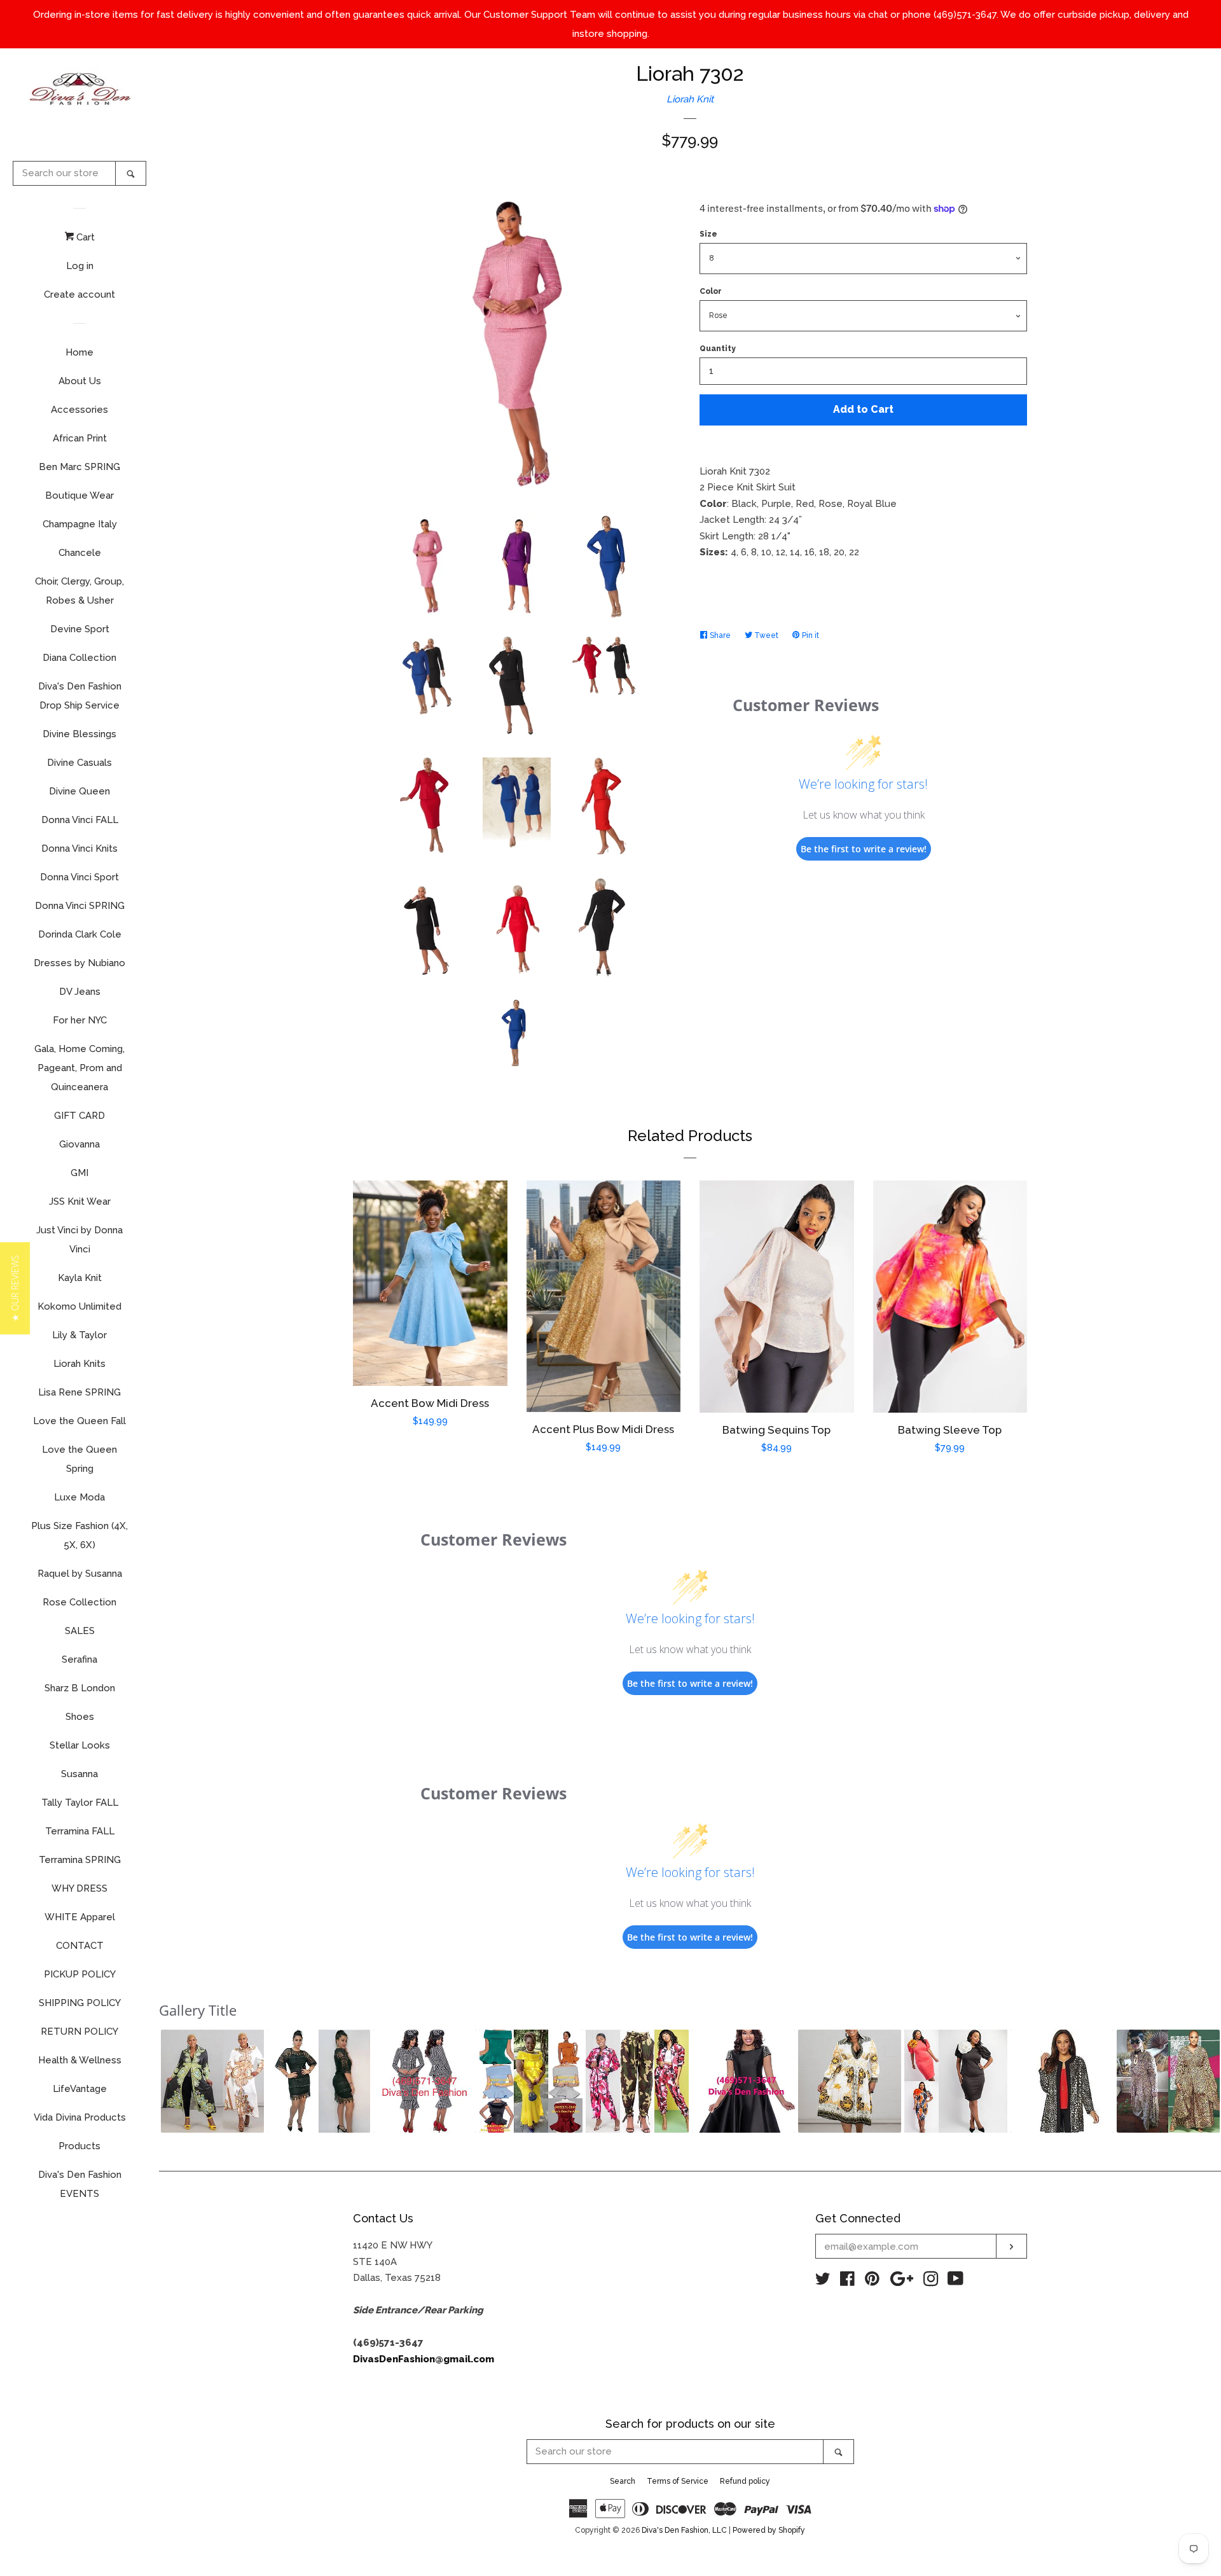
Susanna (79, 1774)
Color (711, 291)
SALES (80, 1631)
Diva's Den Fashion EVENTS (80, 2184)
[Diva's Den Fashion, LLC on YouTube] (955, 2282)
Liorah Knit (690, 99)
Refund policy (745, 2481)
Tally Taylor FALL (80, 1803)
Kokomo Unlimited (79, 1306)
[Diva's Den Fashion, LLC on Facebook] (847, 2282)
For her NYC (80, 1020)
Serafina (79, 1659)
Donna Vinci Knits (79, 848)
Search (623, 2481)
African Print (80, 438)
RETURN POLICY (79, 2032)
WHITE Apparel (80, 1917)
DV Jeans (80, 992)
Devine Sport (80, 629)
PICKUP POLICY (80, 1974)
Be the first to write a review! (864, 849)
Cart (84, 237)
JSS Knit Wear (80, 1201)
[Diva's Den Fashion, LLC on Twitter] (823, 2282)
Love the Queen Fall (79, 1421)
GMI (79, 1173)
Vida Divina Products (80, 2117)
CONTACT (80, 1946)
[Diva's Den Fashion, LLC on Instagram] (931, 2282)
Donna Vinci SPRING (80, 906)
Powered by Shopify (769, 2530)
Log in (80, 266)
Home (79, 352)
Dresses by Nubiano (79, 963)
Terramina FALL (80, 1831)
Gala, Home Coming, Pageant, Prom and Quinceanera (79, 1068)
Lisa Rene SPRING (79, 1392)
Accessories (79, 410)
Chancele (80, 553)
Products (79, 2146)
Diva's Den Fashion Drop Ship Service (80, 696)
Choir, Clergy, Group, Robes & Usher (79, 591)
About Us (80, 381)
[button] (212, 2081)
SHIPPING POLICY (80, 2003)
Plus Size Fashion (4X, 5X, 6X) (79, 1535)
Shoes (80, 1717)
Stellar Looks (80, 1745)
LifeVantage (80, 2089)
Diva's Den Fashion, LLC (684, 2530)
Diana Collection (79, 658)
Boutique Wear (79, 495)
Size (708, 234)
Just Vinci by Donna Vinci (79, 1240)
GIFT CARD (79, 1116)
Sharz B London (80, 1688)
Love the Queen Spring (79, 1459)
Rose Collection (79, 1602)
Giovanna (79, 1144)
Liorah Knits (79, 1364)
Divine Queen (79, 791)
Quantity (718, 349)
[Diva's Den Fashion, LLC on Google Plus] (902, 2282)
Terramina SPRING (80, 1860)
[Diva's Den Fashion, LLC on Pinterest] (872, 2282)
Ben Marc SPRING (79, 467)
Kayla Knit (80, 1278)
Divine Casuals (79, 763)
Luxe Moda (79, 1497)
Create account (79, 294)
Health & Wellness (80, 2060)
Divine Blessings (79, 734)
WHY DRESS (79, 1888)
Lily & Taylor (79, 1335)
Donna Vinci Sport (79, 877)
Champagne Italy (80, 524)
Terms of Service (678, 2481)
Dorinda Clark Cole (80, 934)
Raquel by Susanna (80, 1574)
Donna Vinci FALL (80, 820)
